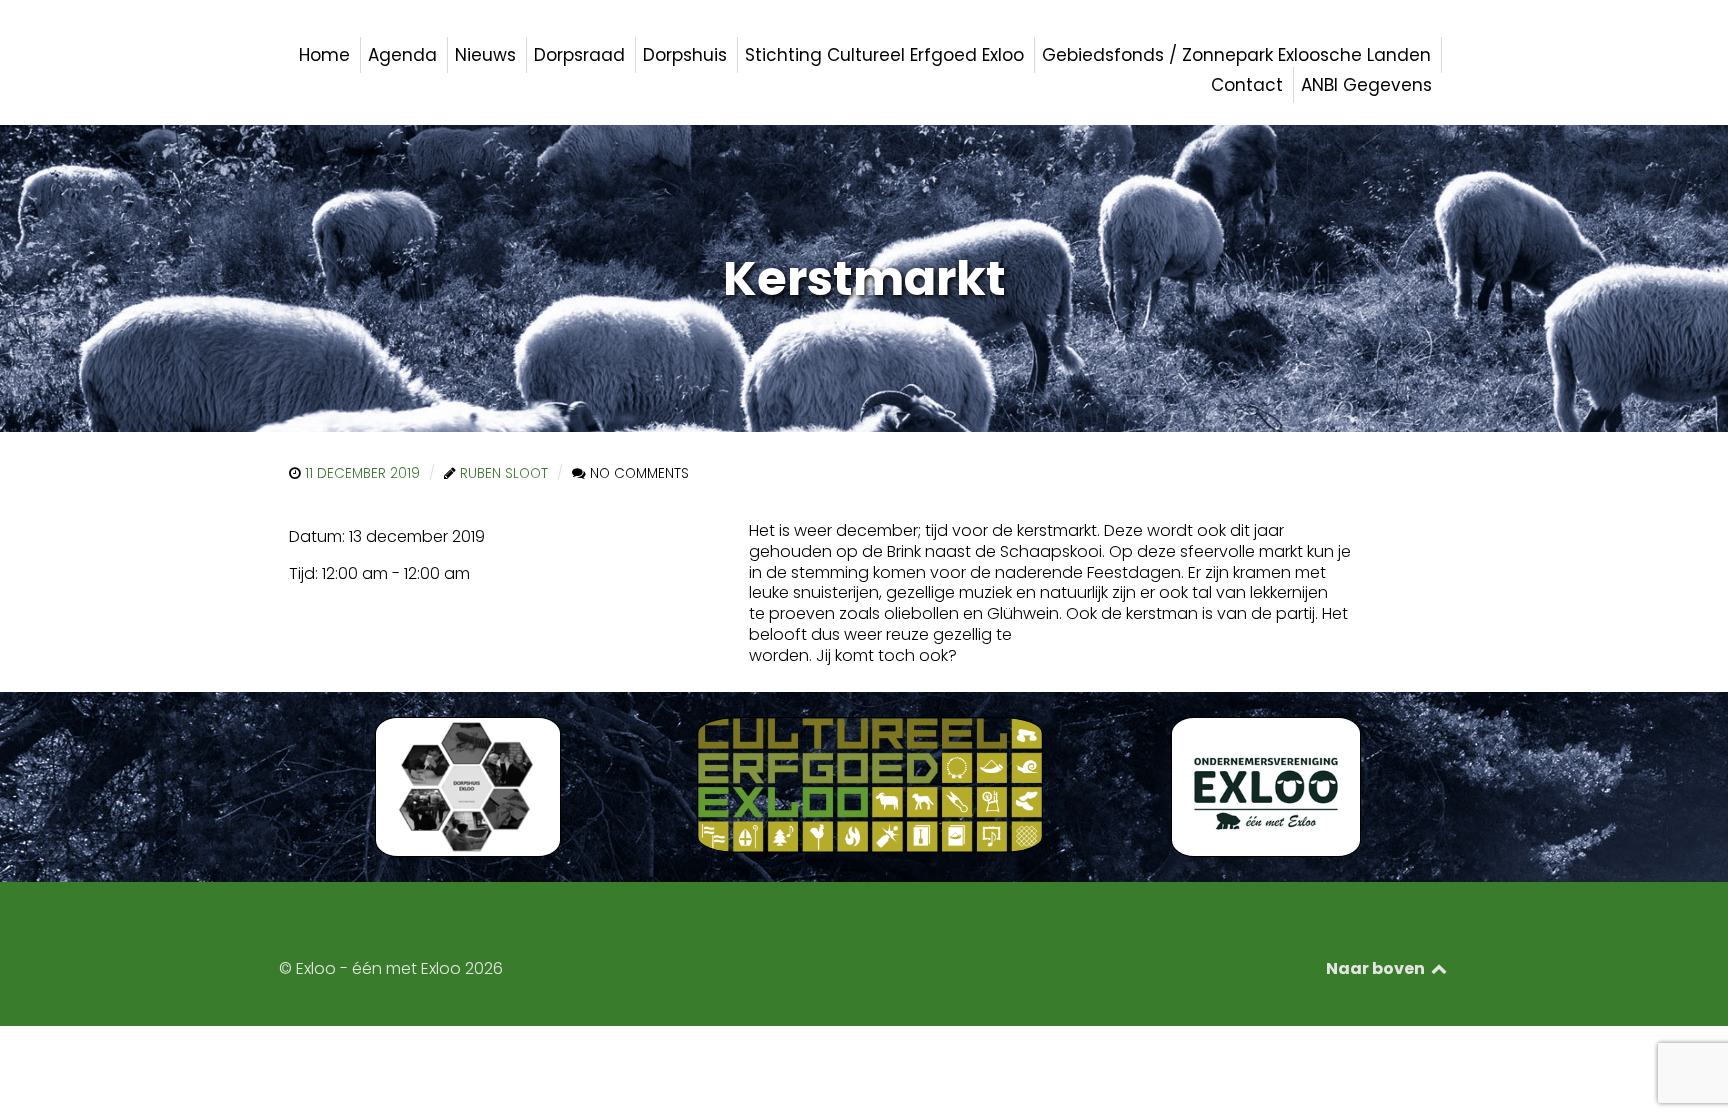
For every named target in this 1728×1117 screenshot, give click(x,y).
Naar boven (1377, 968)
